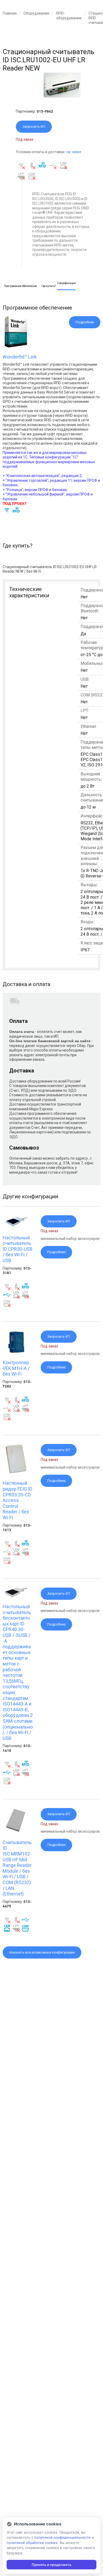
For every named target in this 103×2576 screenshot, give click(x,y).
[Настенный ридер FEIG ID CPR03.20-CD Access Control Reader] (16, 1473)
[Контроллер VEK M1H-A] (16, 1352)
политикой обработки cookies (32, 2543)
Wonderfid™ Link (20, 357)
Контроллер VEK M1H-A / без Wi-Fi (16, 1368)
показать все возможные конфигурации (42, 1952)
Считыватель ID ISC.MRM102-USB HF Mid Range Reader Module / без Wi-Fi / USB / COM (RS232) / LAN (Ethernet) (17, 1868)
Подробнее (85, 322)
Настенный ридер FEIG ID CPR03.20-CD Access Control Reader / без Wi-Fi (17, 1500)
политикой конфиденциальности (62, 2537)
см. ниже (74, 152)
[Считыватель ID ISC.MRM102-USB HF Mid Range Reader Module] (16, 1832)
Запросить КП (34, 127)
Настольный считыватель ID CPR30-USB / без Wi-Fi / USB (18, 1249)
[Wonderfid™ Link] (16, 346)
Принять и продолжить (51, 2565)
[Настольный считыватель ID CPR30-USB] (16, 1227)
